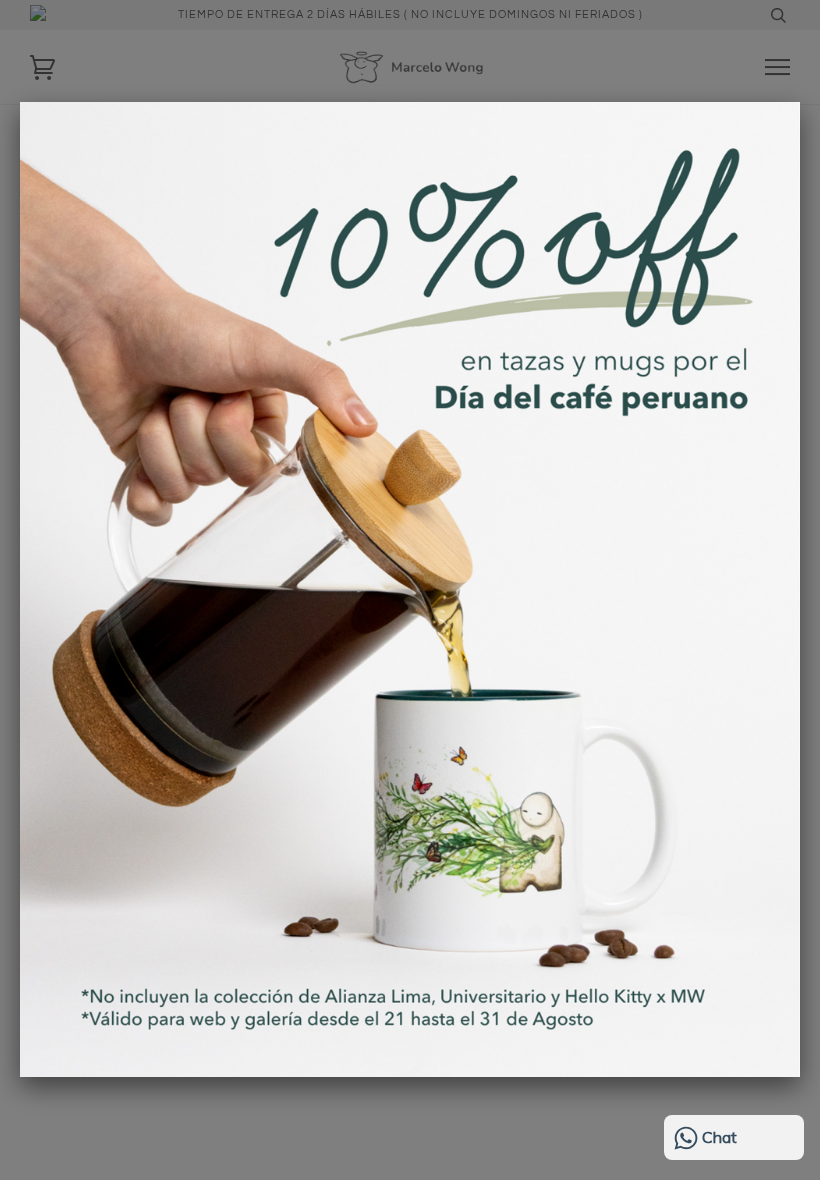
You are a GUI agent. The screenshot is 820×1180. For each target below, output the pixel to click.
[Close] (800, 102)
